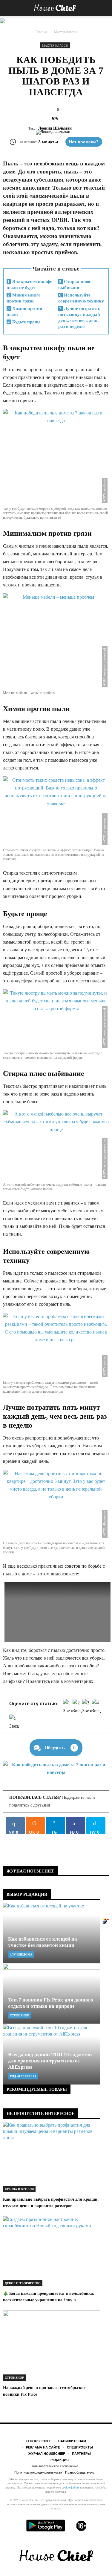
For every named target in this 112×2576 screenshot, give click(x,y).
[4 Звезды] (96, 1707)
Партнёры (81, 2454)
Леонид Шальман (55, 128)
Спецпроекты (80, 2447)
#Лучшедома (21, 1954)
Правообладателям (80, 2472)
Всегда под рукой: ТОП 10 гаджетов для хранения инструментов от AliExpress (50, 2061)
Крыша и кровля (19, 2189)
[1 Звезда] (68, 1707)
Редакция (60, 2460)
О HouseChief (39, 2441)
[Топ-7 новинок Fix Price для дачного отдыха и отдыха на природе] (52, 1994)
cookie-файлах (70, 2487)
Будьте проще (24, 322)
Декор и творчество (23, 2283)
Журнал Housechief (47, 2454)
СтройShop (19, 2015)
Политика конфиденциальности (38, 2472)
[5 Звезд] (14, 1722)
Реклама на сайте (43, 2447)
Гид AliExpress (23, 2076)
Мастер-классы (55, 46)
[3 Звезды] (87, 1707)
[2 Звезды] (77, 1707)
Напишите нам (72, 2441)
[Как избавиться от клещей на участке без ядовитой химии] (52, 1933)
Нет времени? (84, 142)
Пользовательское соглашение (55, 2466)
